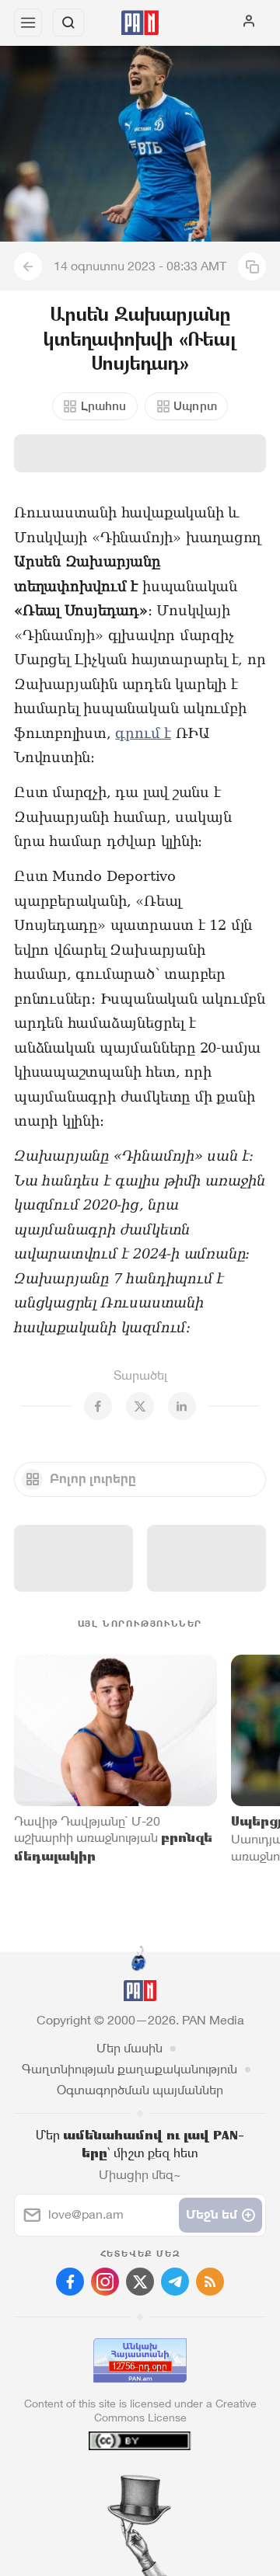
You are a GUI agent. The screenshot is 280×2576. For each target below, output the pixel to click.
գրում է (143, 733)
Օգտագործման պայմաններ (140, 2090)
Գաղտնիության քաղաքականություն (129, 2069)
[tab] (108, 2482)
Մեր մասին (129, 2048)
